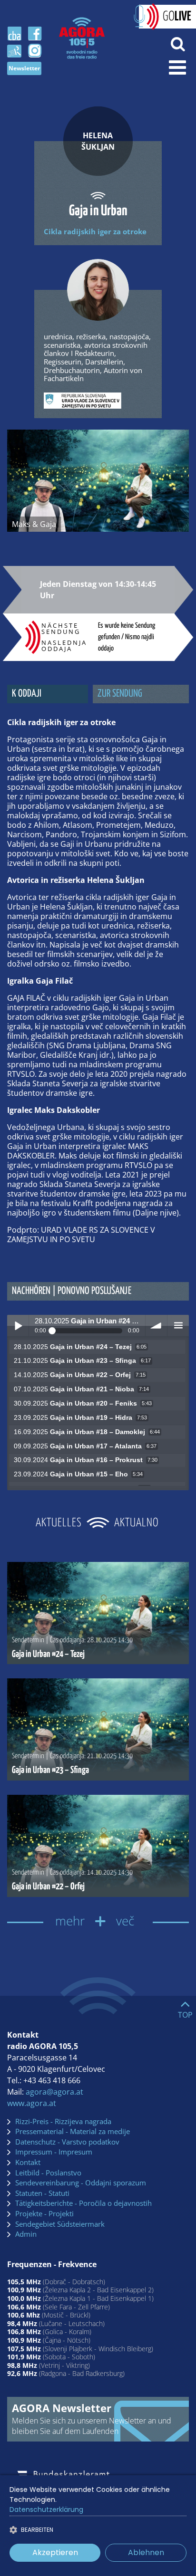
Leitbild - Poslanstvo (48, 2173)
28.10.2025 (80, 1347)
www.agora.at (32, 2103)
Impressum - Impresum (54, 2152)
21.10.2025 (82, 1361)
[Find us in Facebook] (35, 34)
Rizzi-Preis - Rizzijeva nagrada (63, 2122)
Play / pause (18, 1326)
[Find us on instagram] (35, 51)
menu (178, 1326)
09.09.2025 (85, 1446)
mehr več (98, 1921)
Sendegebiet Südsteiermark (60, 2224)
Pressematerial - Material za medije (73, 2132)
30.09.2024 (86, 1460)
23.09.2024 (78, 1474)
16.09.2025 (87, 1432)
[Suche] (178, 43)
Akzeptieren (55, 2552)
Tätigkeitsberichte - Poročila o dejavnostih (83, 2203)
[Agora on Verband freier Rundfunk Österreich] (14, 50)
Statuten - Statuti (42, 2193)
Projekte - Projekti (44, 2214)
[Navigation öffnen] (177, 67)
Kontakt (28, 2163)
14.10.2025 (80, 1375)
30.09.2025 (83, 1403)
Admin (26, 2234)
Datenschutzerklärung (46, 2509)
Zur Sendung (120, 694)
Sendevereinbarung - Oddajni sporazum (81, 2183)
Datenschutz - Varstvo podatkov (67, 2142)
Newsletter (24, 68)
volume (156, 1326)
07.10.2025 (81, 1389)
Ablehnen (146, 2552)
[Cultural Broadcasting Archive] (14, 34)
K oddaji (27, 694)
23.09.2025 (80, 1418)
